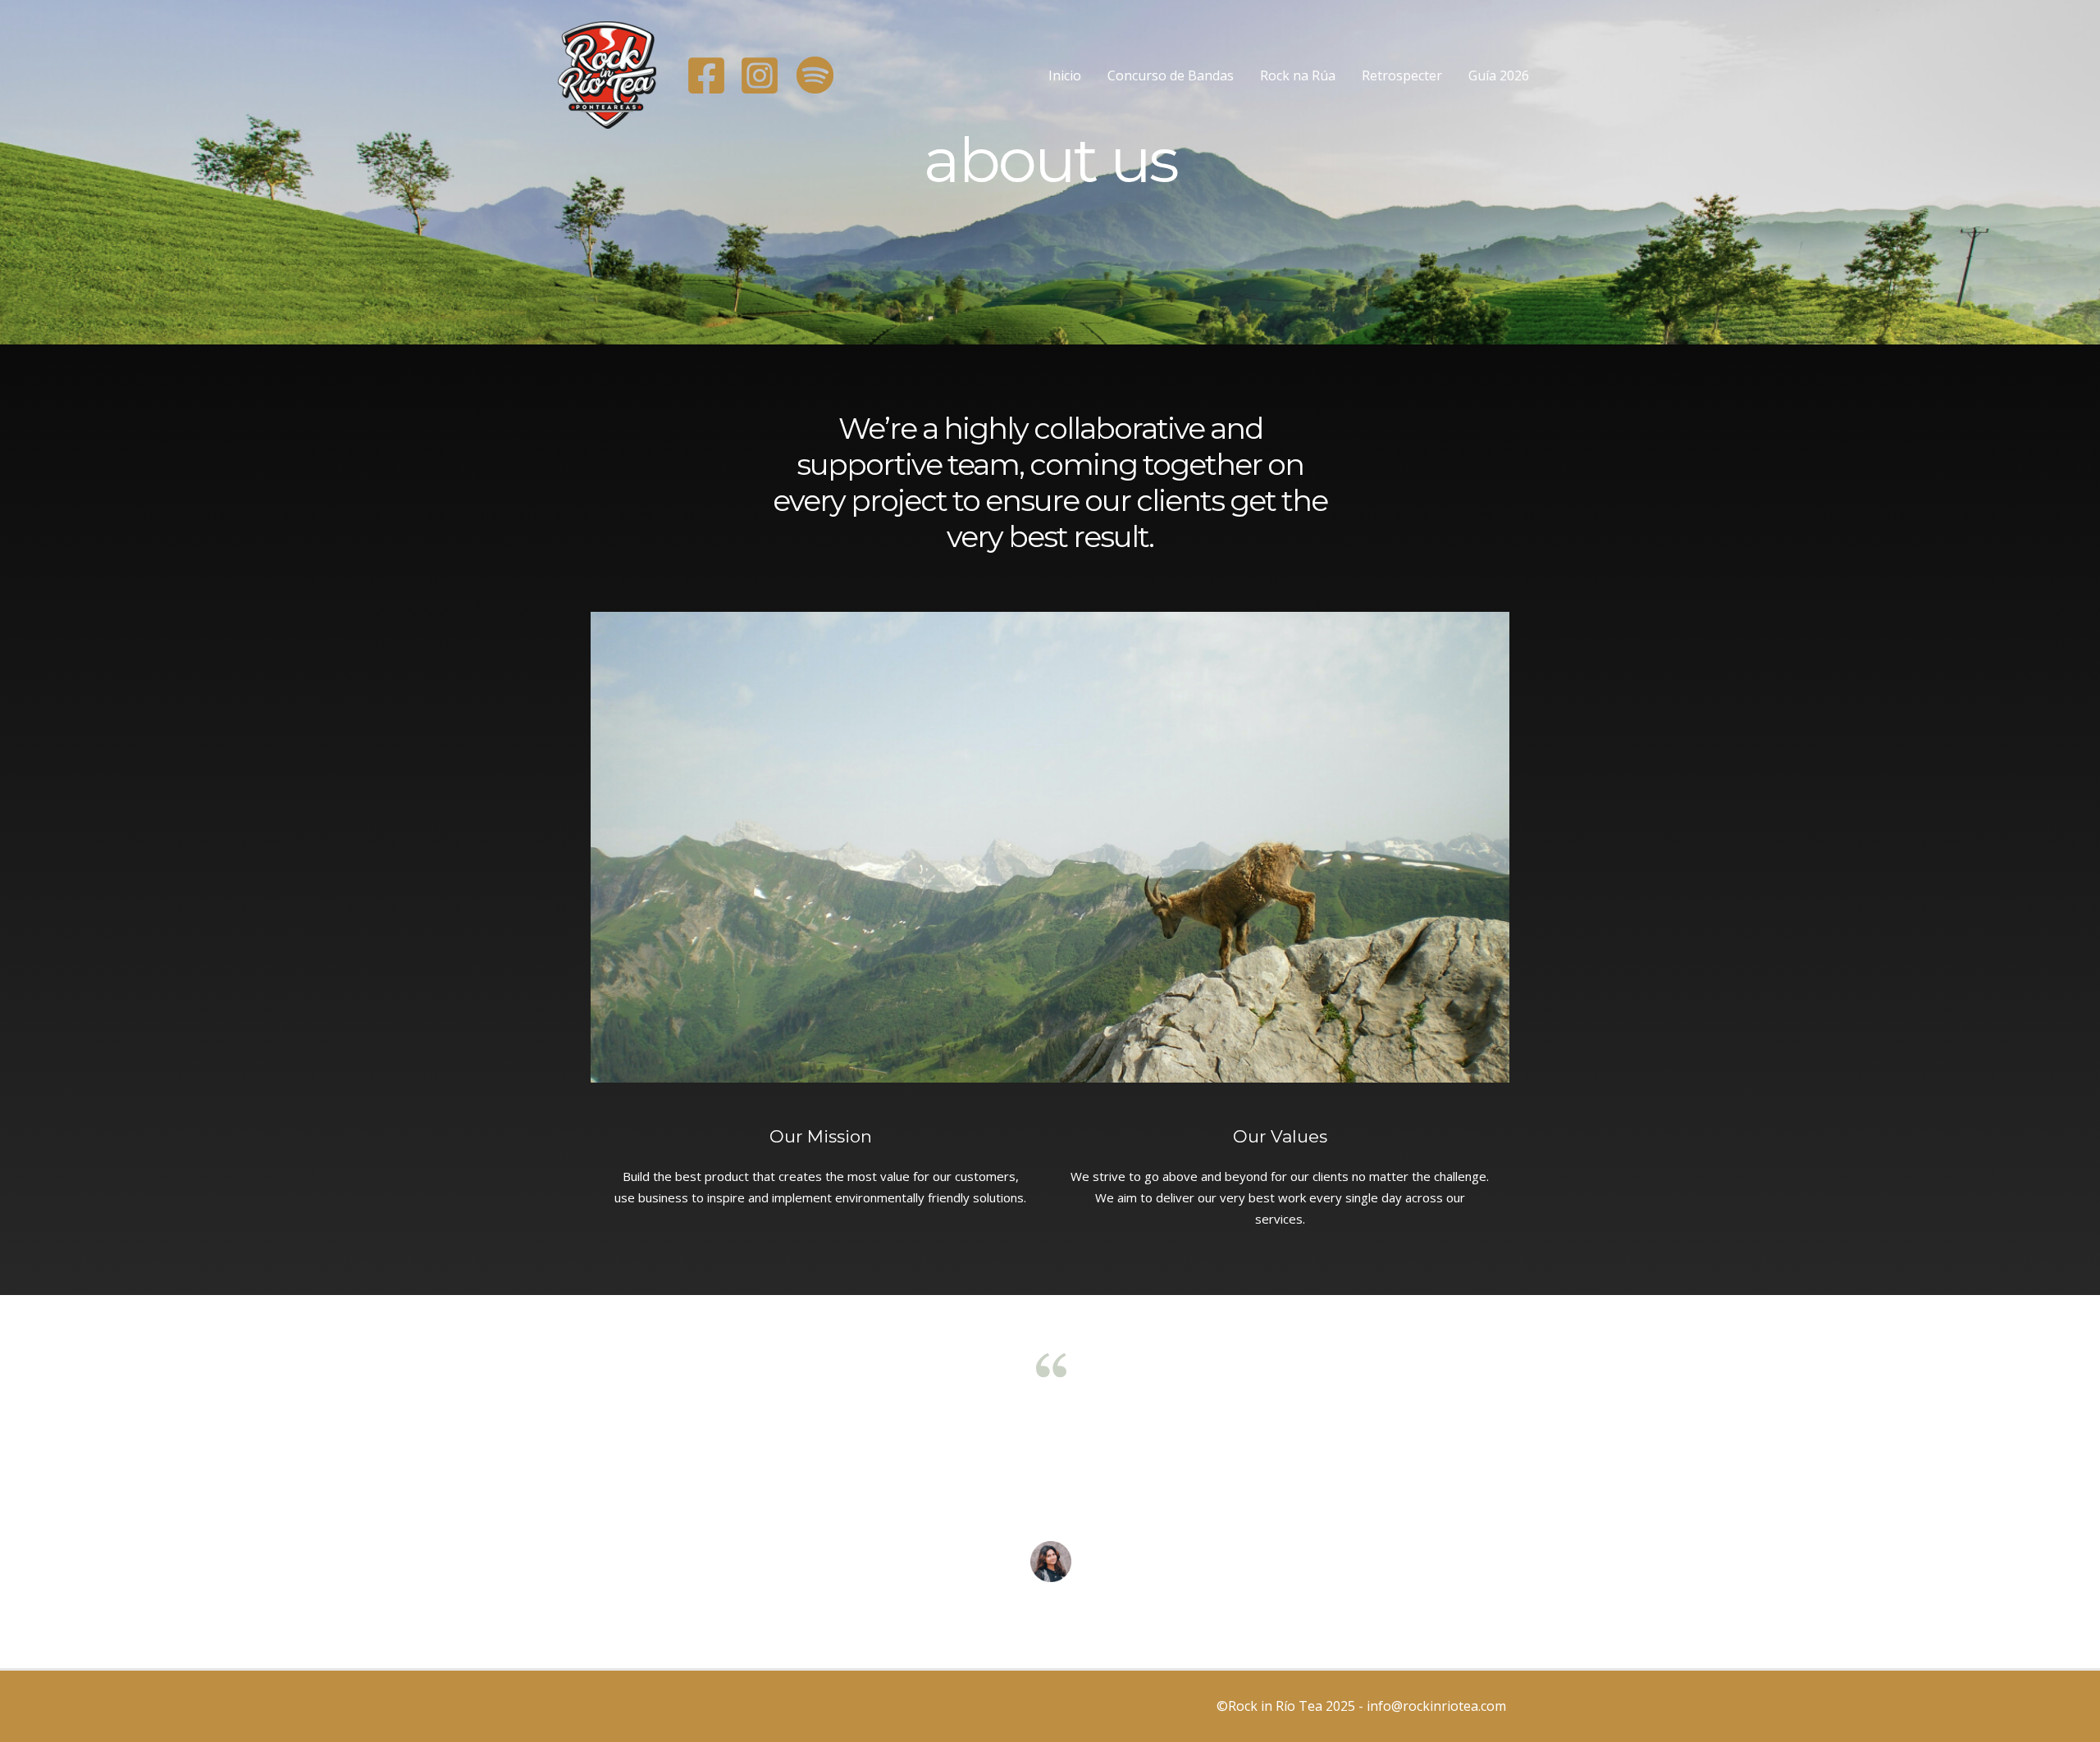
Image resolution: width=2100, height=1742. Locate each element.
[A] (706, 75)
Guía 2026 (1499, 75)
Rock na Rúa (1298, 75)
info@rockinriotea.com (1438, 1706)
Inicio (1065, 75)
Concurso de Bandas (1171, 75)
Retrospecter (1402, 75)
